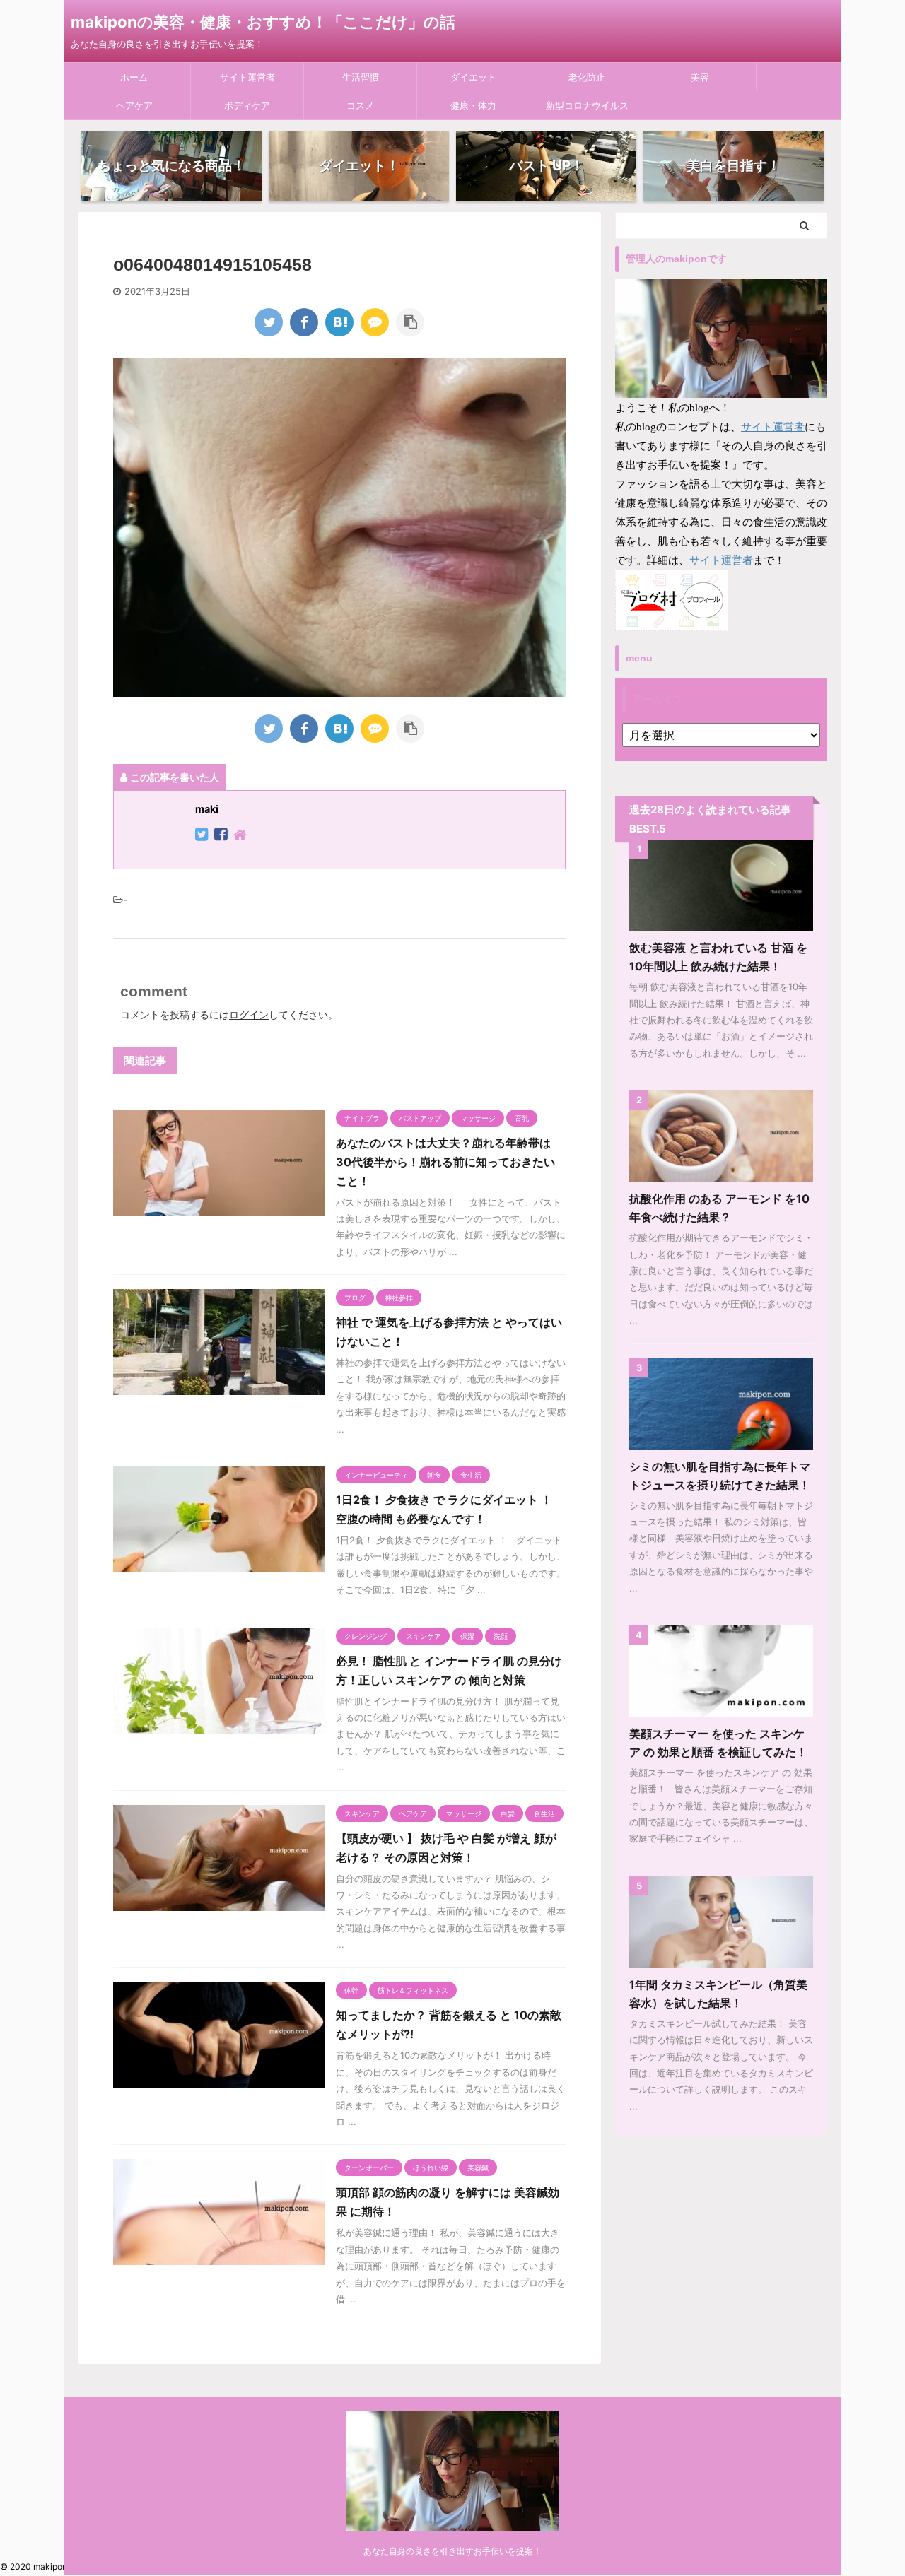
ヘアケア (134, 105)
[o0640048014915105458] (339, 322)
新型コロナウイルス (587, 105)
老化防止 (587, 77)
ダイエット (473, 77)
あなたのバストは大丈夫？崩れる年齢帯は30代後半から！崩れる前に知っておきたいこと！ (445, 1162)
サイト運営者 (247, 77)
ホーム (134, 77)
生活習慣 (361, 77)
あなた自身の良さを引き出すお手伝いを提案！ (452, 2551)
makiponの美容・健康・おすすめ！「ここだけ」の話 (263, 22)
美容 (700, 77)
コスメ (360, 105)
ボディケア (247, 105)
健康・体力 (473, 105)
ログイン (249, 1014)
